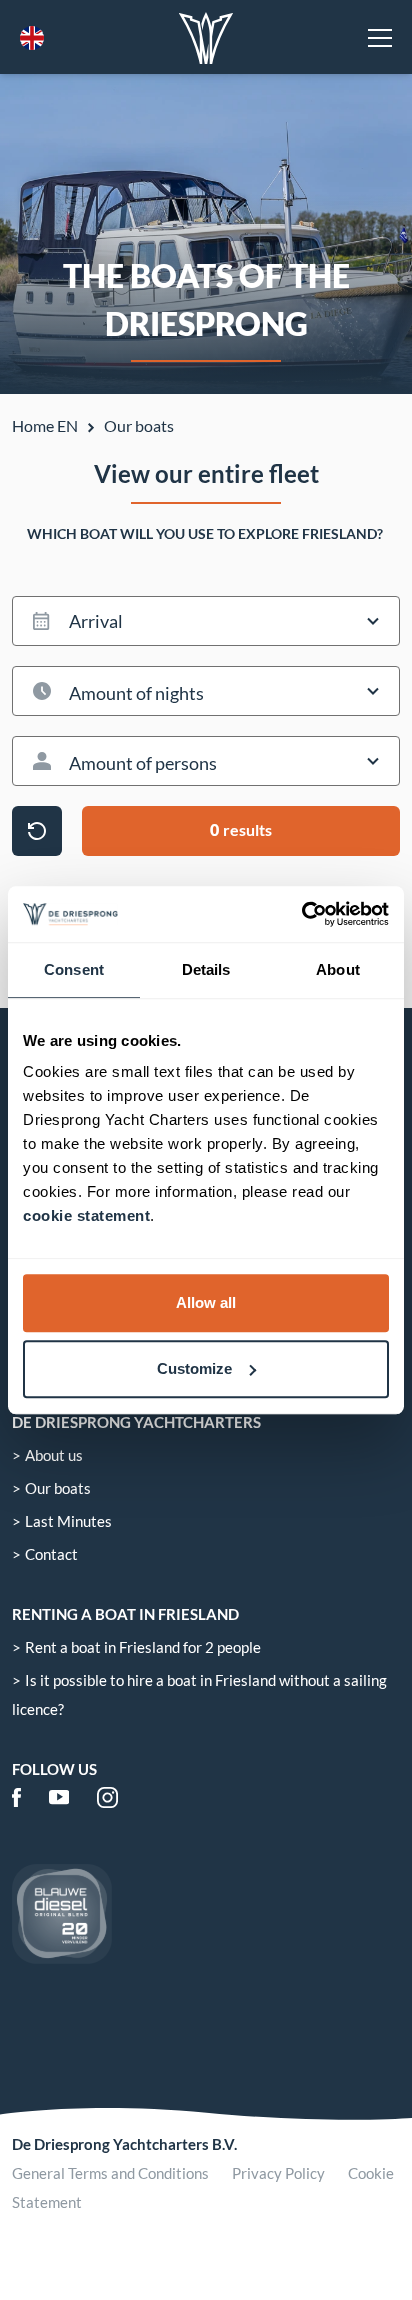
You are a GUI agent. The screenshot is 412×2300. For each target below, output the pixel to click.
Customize (194, 1368)
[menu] (380, 38)
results (241, 829)
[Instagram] (107, 1797)
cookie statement (86, 1215)
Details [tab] (206, 969)
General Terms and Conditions (110, 2173)
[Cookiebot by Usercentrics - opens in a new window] (301, 914)
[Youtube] (59, 1797)
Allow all (206, 1302)
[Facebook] (16, 1797)
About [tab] (338, 969)
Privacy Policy (278, 2173)
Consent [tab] (74, 969)
